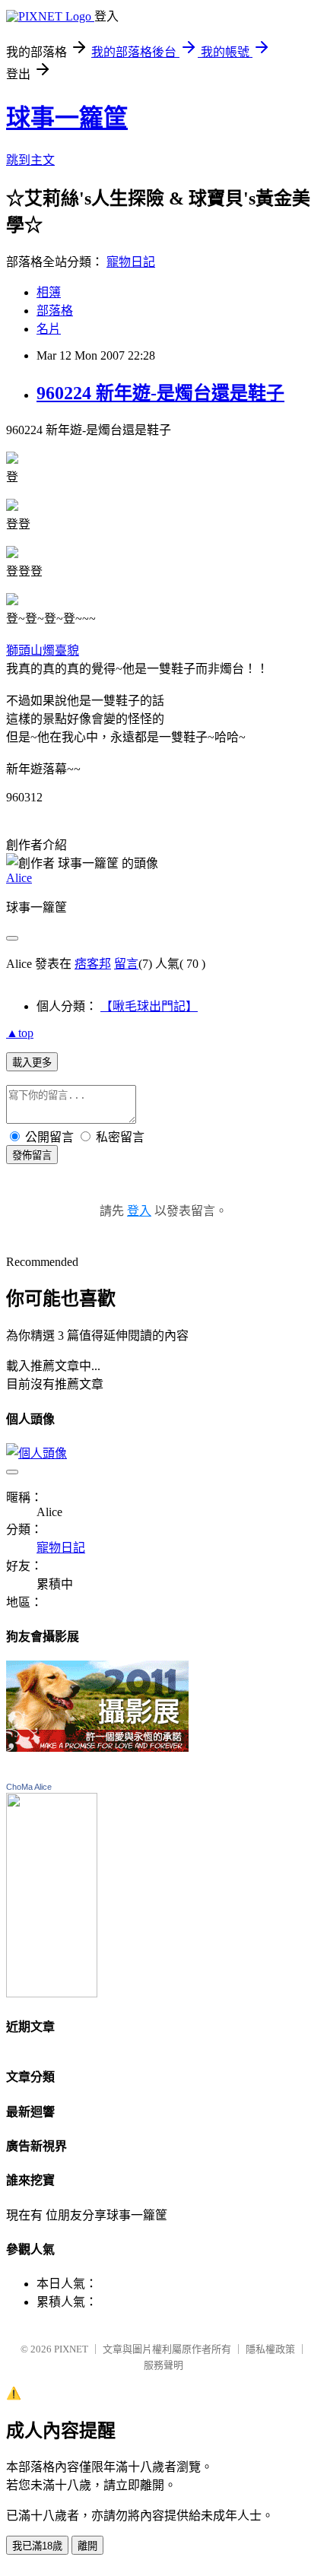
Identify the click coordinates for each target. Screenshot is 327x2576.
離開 (87, 2546)
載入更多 (32, 1063)
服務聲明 (163, 2365)
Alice (19, 878)
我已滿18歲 (37, 2546)
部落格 (55, 311)
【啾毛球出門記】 (149, 1006)
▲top (20, 1033)
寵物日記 (131, 262)
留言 (126, 964)
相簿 (49, 292)
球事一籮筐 (67, 118)
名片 (49, 329)
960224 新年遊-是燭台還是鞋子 (160, 393)
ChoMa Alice (29, 1787)
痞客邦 (93, 964)
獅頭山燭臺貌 (43, 650)
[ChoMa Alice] (52, 1993)
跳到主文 (30, 160)
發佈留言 (32, 1155)
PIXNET (71, 2349)
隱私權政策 (270, 2349)
